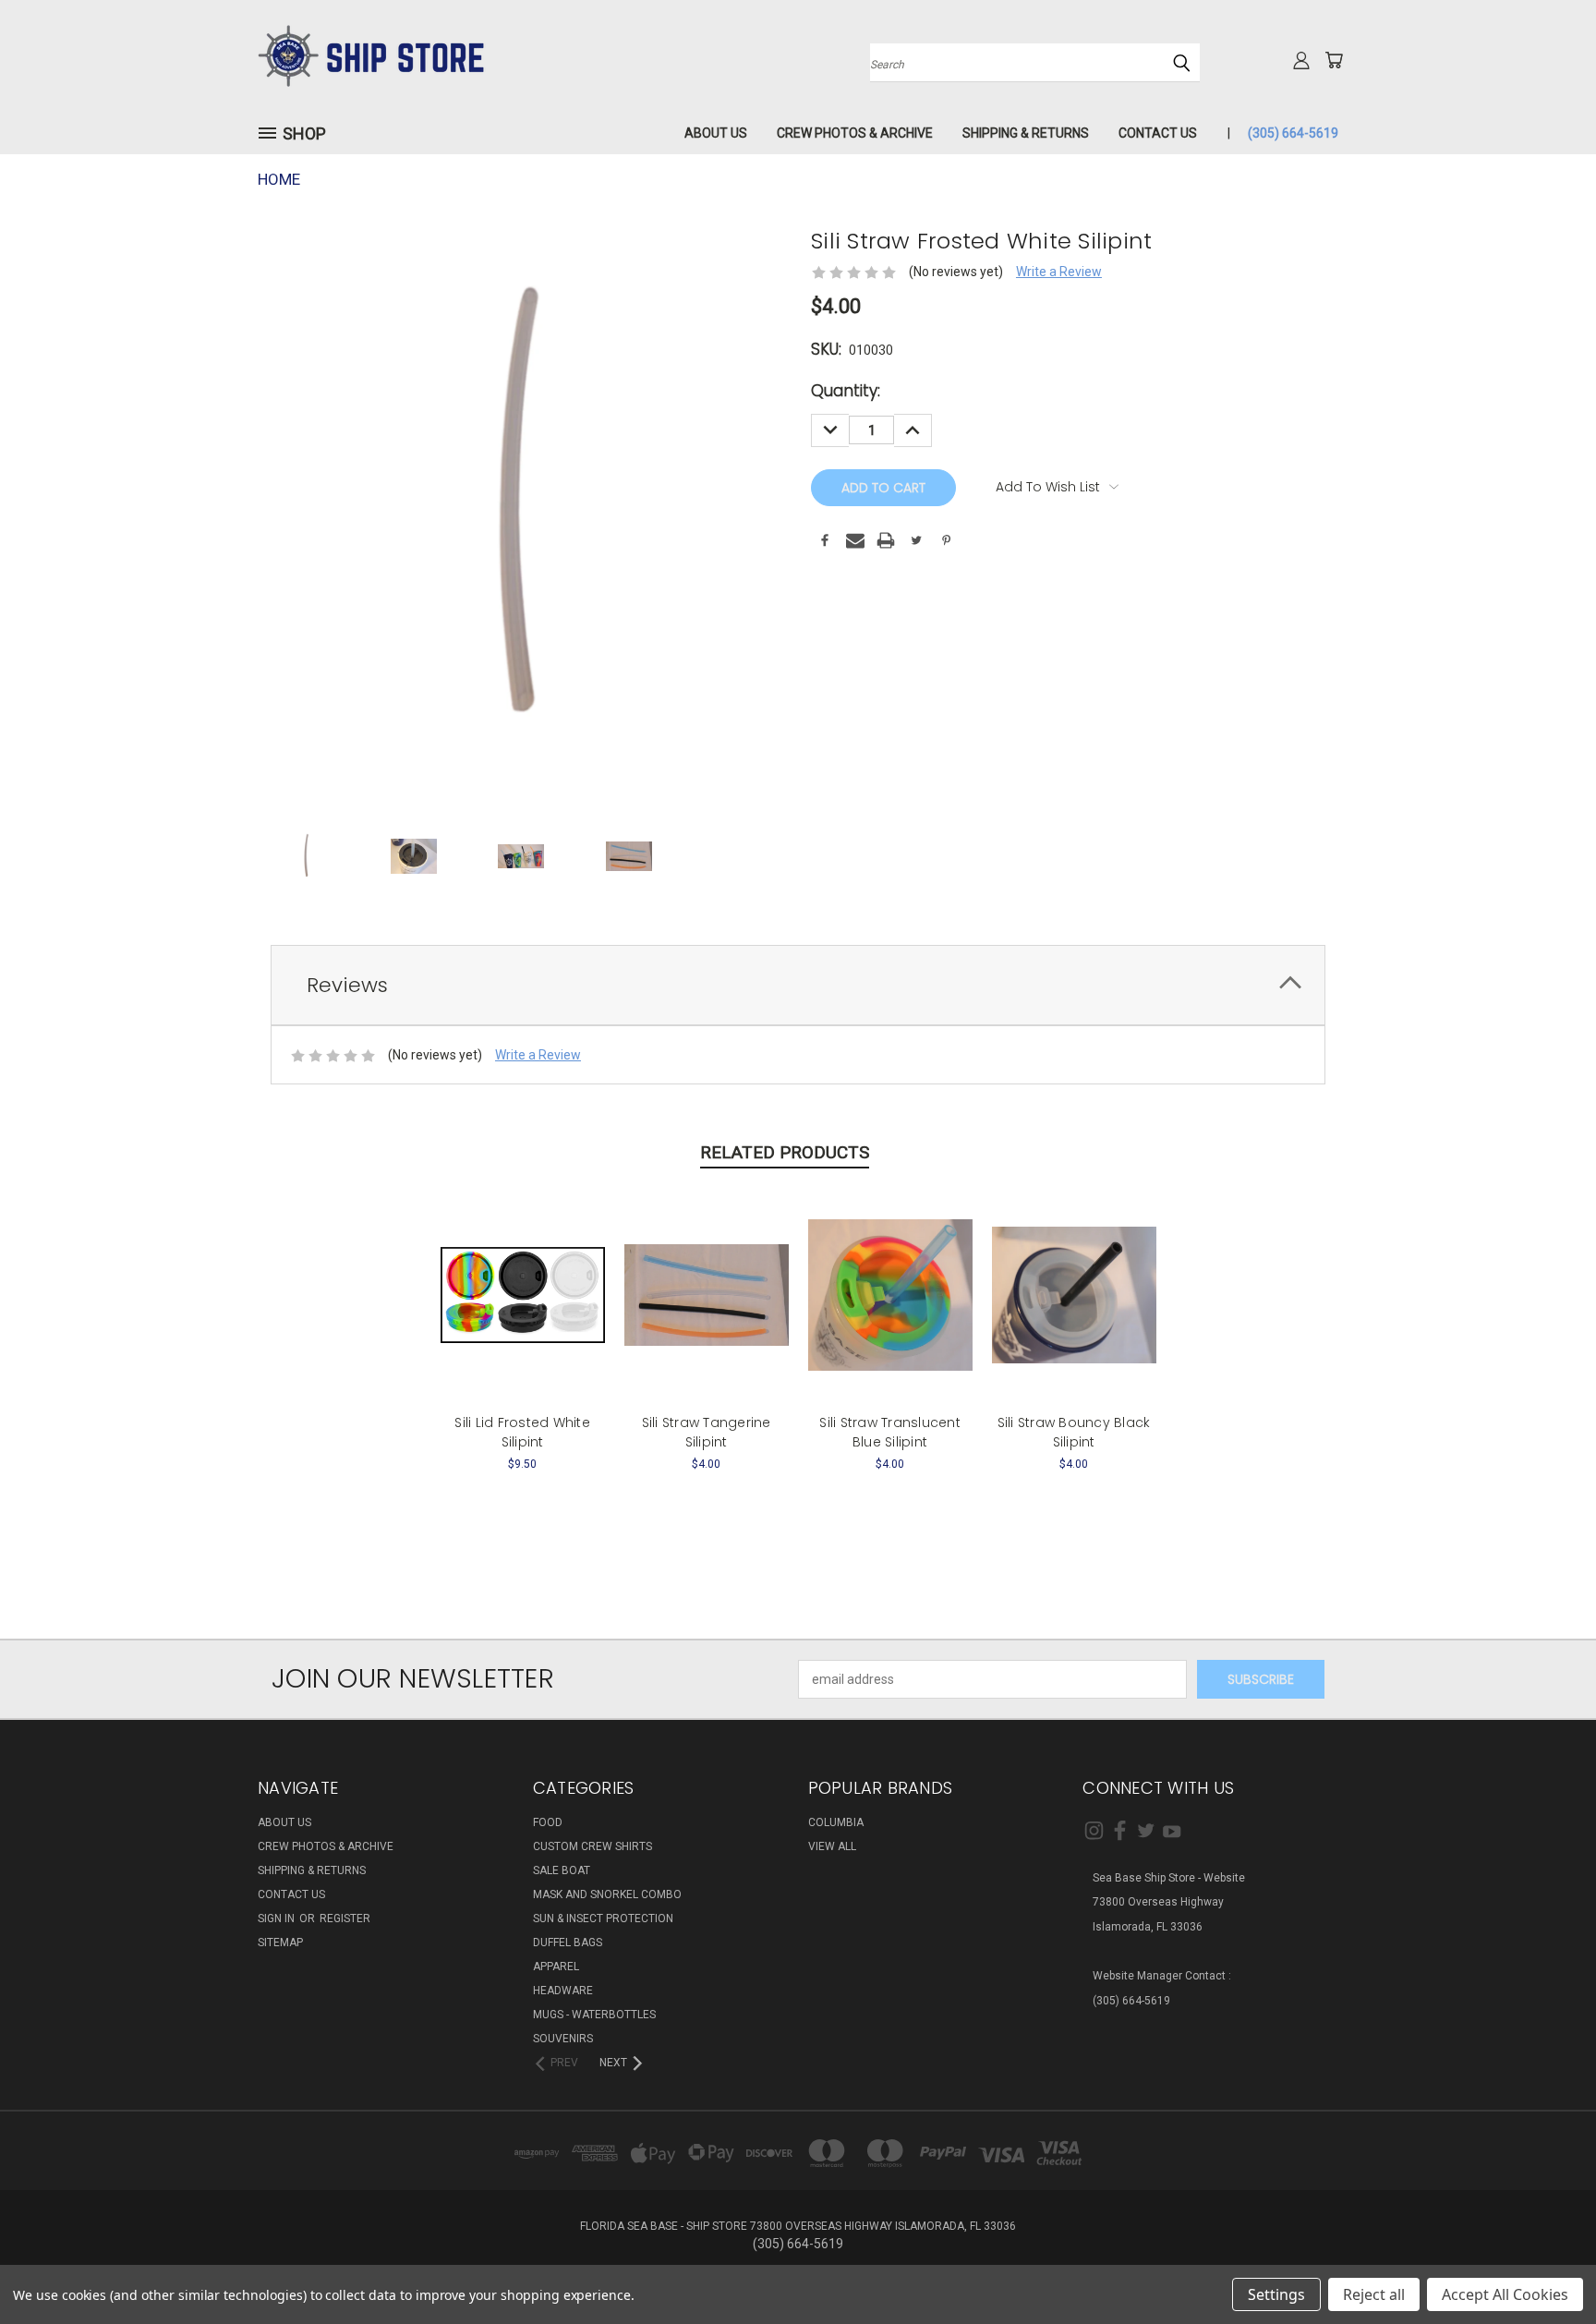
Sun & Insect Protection (603, 1919)
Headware (563, 1991)
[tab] (798, 985)
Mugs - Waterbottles (594, 2015)
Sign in (278, 1919)
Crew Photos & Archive (855, 133)
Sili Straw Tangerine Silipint (707, 1432)
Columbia (836, 1822)
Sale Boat (562, 1870)
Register (345, 1919)
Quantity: (846, 391)
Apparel (556, 1967)
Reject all (1374, 2294)
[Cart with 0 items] (1334, 60)
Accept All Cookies (1505, 2294)
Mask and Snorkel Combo (607, 1894)
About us (716, 133)
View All (832, 1846)
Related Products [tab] (785, 1152)
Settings (1276, 2294)
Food (548, 1822)
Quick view (523, 1275)
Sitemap (280, 1943)
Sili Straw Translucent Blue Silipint (890, 1432)
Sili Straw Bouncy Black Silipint (1074, 1432)
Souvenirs (563, 2039)
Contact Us (1158, 133)
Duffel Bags (568, 1943)
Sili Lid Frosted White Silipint (522, 1432)
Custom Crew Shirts (592, 1846)
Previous (1548, 2266)
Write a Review (1059, 272)
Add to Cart (522, 1309)
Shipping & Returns (1026, 133)
